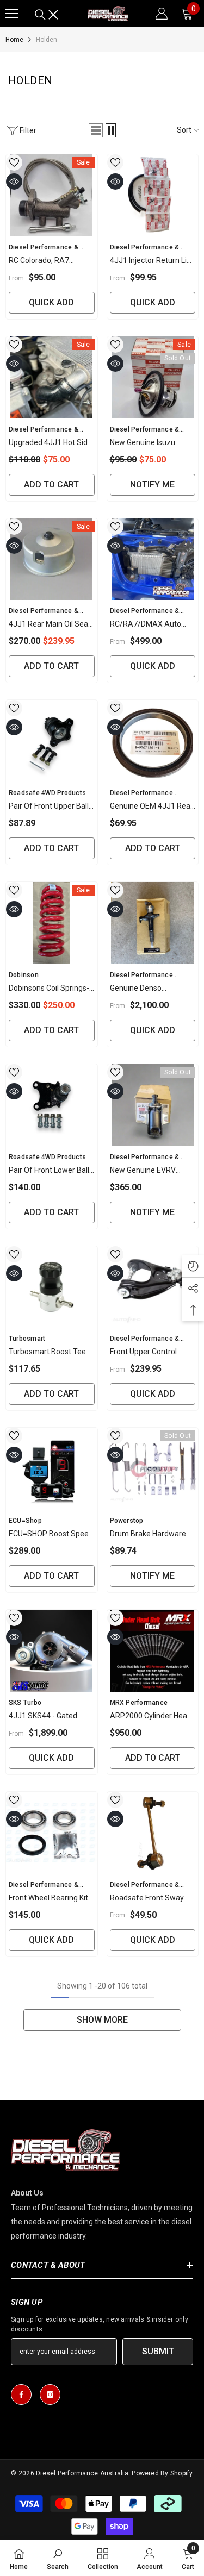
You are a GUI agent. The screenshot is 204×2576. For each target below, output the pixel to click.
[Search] (47, 15)
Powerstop (127, 1521)
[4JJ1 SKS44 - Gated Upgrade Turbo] (52, 1651)
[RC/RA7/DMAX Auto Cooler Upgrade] (153, 559)
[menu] (12, 14)
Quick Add (51, 302)
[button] (96, 130)
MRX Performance (139, 1703)
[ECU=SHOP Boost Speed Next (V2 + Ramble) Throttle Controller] (52, 1469)
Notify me (152, 484)
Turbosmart (27, 1339)
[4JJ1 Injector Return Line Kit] (153, 195)
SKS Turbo (25, 1703)
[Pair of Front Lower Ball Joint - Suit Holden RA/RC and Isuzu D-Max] (52, 1105)
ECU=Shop (25, 1521)
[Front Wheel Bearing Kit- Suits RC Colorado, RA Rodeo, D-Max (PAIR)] (52, 1833)
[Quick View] (14, 182)
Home (14, 40)
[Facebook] (21, 2394)
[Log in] (162, 14)
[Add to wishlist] (14, 162)
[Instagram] (50, 2394)
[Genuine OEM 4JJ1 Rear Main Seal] (153, 741)
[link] (58, 2558)
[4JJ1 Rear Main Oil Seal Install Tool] (52, 559)
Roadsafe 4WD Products (47, 793)
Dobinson (24, 975)
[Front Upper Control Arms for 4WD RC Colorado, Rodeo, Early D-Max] (153, 1287)
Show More (102, 2020)
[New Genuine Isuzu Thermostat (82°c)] (153, 377)
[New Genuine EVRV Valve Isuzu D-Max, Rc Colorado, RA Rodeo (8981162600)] (153, 1105)
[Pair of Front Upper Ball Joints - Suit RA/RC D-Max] (52, 741)
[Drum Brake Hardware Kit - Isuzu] (153, 1469)
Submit (158, 2351)
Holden (47, 40)
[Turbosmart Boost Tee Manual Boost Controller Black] (52, 1287)
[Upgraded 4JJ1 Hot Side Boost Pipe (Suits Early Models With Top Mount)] (52, 377)
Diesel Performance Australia (82, 2473)
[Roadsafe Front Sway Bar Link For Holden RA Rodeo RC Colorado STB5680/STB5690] (153, 1833)
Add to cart (51, 484)
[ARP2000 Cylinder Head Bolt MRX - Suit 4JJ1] (153, 1651)
